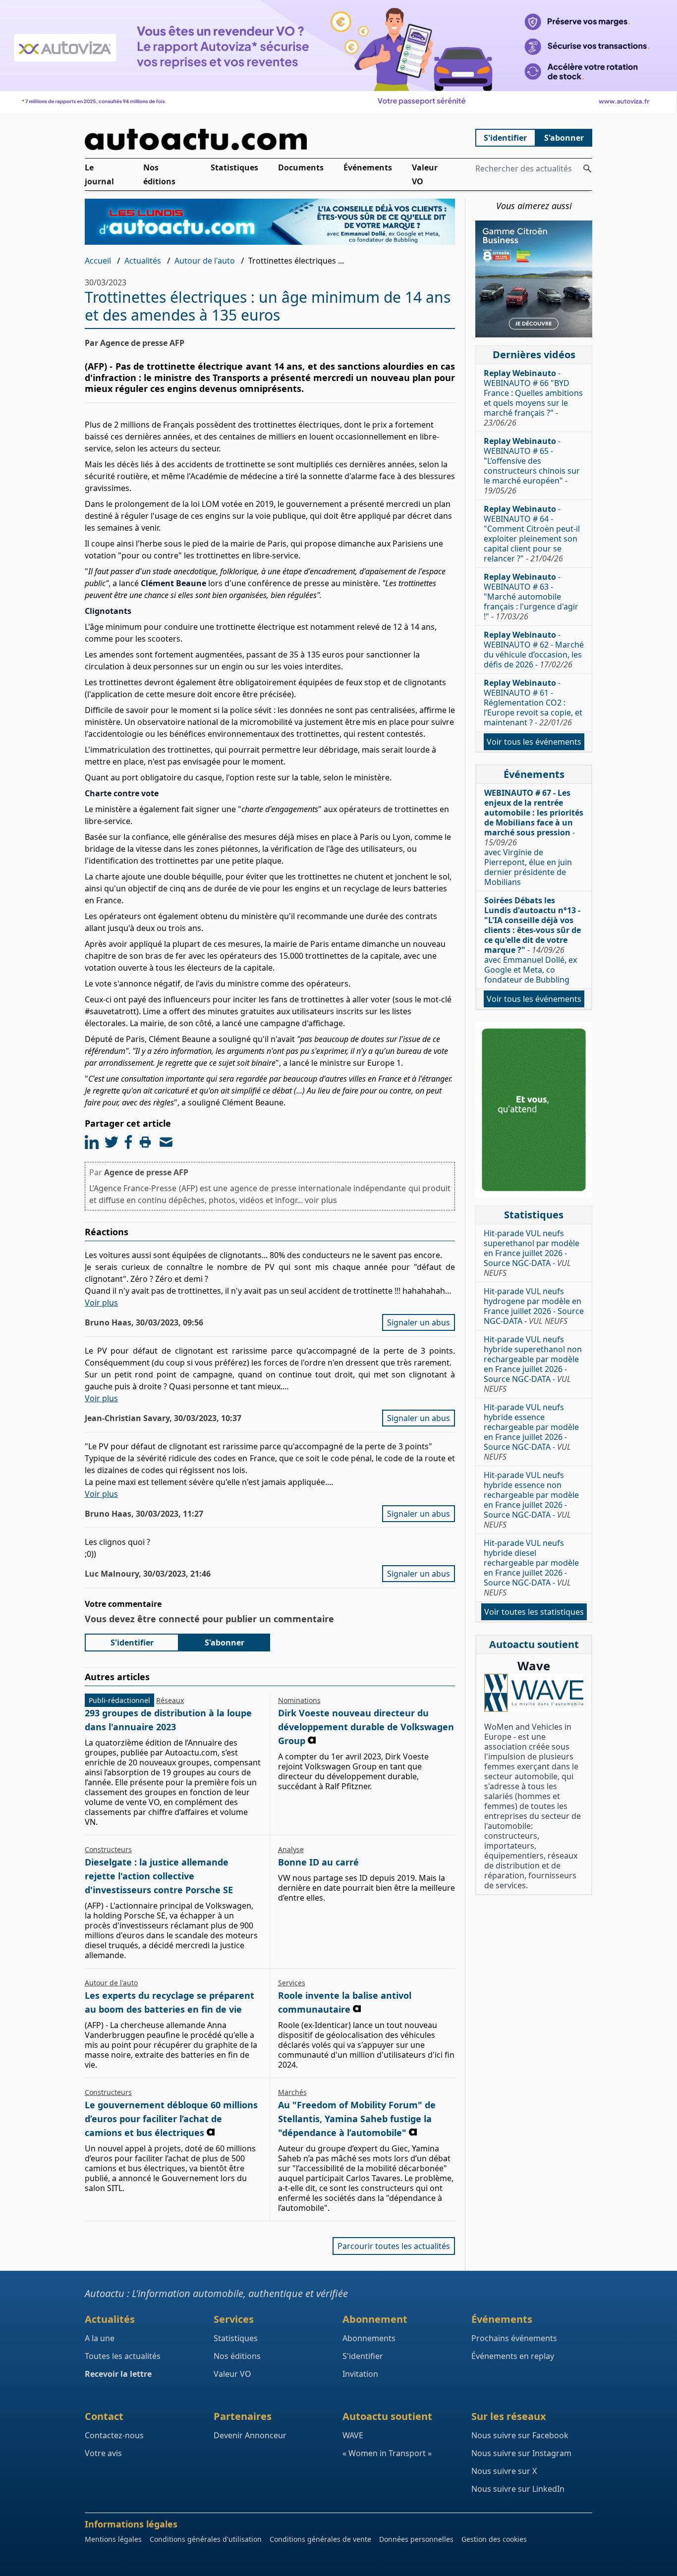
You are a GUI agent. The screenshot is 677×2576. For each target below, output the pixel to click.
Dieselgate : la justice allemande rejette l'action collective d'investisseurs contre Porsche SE (159, 1876)
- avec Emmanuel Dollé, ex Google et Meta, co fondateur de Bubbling (533, 940)
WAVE (353, 2435)
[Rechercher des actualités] (587, 168)
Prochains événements (514, 2338)
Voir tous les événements (534, 742)
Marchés (292, 2092)
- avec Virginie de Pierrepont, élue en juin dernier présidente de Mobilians (534, 837)
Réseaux (170, 1700)
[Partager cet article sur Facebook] (128, 1142)
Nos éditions (159, 174)
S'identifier (505, 138)
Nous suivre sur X (504, 2471)
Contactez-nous (114, 2435)
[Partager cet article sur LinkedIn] (92, 1142)
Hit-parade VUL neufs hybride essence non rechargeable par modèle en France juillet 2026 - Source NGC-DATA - (531, 1500)
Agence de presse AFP (146, 1172)
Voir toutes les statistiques (534, 1612)
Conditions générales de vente (320, 2539)
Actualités (143, 261)
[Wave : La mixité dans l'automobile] (534, 1693)
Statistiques (234, 167)
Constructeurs (108, 1849)
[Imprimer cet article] (145, 1142)
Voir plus (101, 1303)
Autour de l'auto (205, 261)
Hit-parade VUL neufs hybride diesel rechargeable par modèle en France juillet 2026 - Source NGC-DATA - (531, 1568)
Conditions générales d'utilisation (206, 2539)
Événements (368, 167)
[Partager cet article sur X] (112, 1142)
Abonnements (369, 2338)
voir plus (321, 1200)
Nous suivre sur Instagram (521, 2453)
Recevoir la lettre (118, 2374)
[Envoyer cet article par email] (166, 1142)
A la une (100, 2338)
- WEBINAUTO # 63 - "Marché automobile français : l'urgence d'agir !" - (531, 597)
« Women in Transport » (387, 2453)
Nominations (299, 1700)
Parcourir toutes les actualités (394, 2246)
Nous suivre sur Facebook (520, 2435)
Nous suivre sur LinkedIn (518, 2489)
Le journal (99, 174)
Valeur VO (425, 174)
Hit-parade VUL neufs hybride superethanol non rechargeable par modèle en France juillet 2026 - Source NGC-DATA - (533, 1364)
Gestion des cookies (494, 2539)
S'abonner (564, 138)
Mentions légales (113, 2539)
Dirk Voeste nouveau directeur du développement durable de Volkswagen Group (366, 1727)
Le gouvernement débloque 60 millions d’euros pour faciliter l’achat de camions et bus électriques (171, 2119)
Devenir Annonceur (250, 2435)
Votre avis (103, 2453)
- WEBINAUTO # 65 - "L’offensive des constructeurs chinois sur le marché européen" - (532, 466)
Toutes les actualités (123, 2356)
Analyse (291, 1849)
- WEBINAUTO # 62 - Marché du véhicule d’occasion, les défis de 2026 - (534, 650)
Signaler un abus (419, 1322)
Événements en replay (513, 2356)
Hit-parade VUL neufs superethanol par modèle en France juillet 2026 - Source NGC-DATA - (532, 1253)
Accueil (98, 261)
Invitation (360, 2374)
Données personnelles (416, 2539)
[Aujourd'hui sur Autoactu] (270, 139)
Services (292, 1983)
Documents (301, 167)
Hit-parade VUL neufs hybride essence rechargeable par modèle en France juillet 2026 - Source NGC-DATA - (531, 1432)
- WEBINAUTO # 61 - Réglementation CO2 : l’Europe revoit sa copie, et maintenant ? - (533, 703)
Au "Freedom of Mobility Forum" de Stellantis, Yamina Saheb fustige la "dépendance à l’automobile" (357, 2119)
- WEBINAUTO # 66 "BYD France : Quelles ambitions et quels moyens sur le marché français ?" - (533, 398)
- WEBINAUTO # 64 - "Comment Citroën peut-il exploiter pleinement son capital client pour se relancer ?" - (532, 534)
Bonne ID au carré (318, 1862)
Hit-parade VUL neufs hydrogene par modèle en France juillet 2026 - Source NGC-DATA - (534, 1306)
